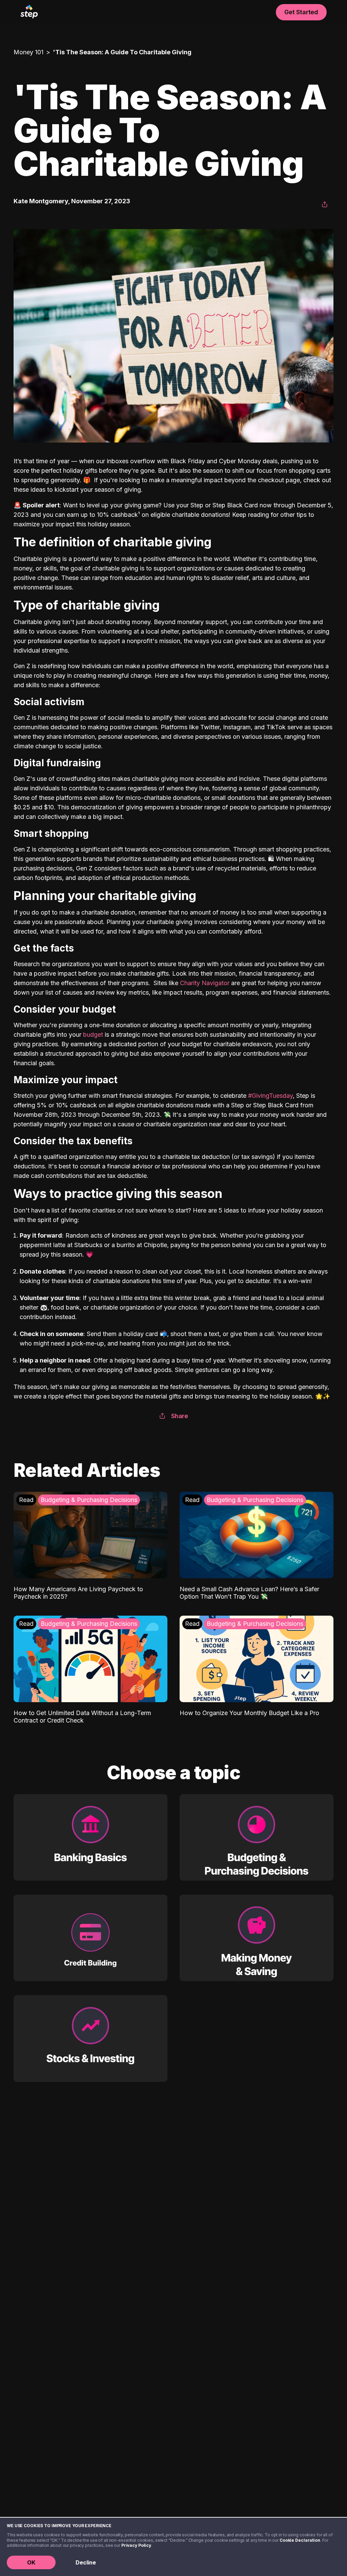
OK (31, 2562)
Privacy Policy (136, 2545)
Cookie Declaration (300, 2540)
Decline (86, 2562)
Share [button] (180, 1416)
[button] (325, 205)
